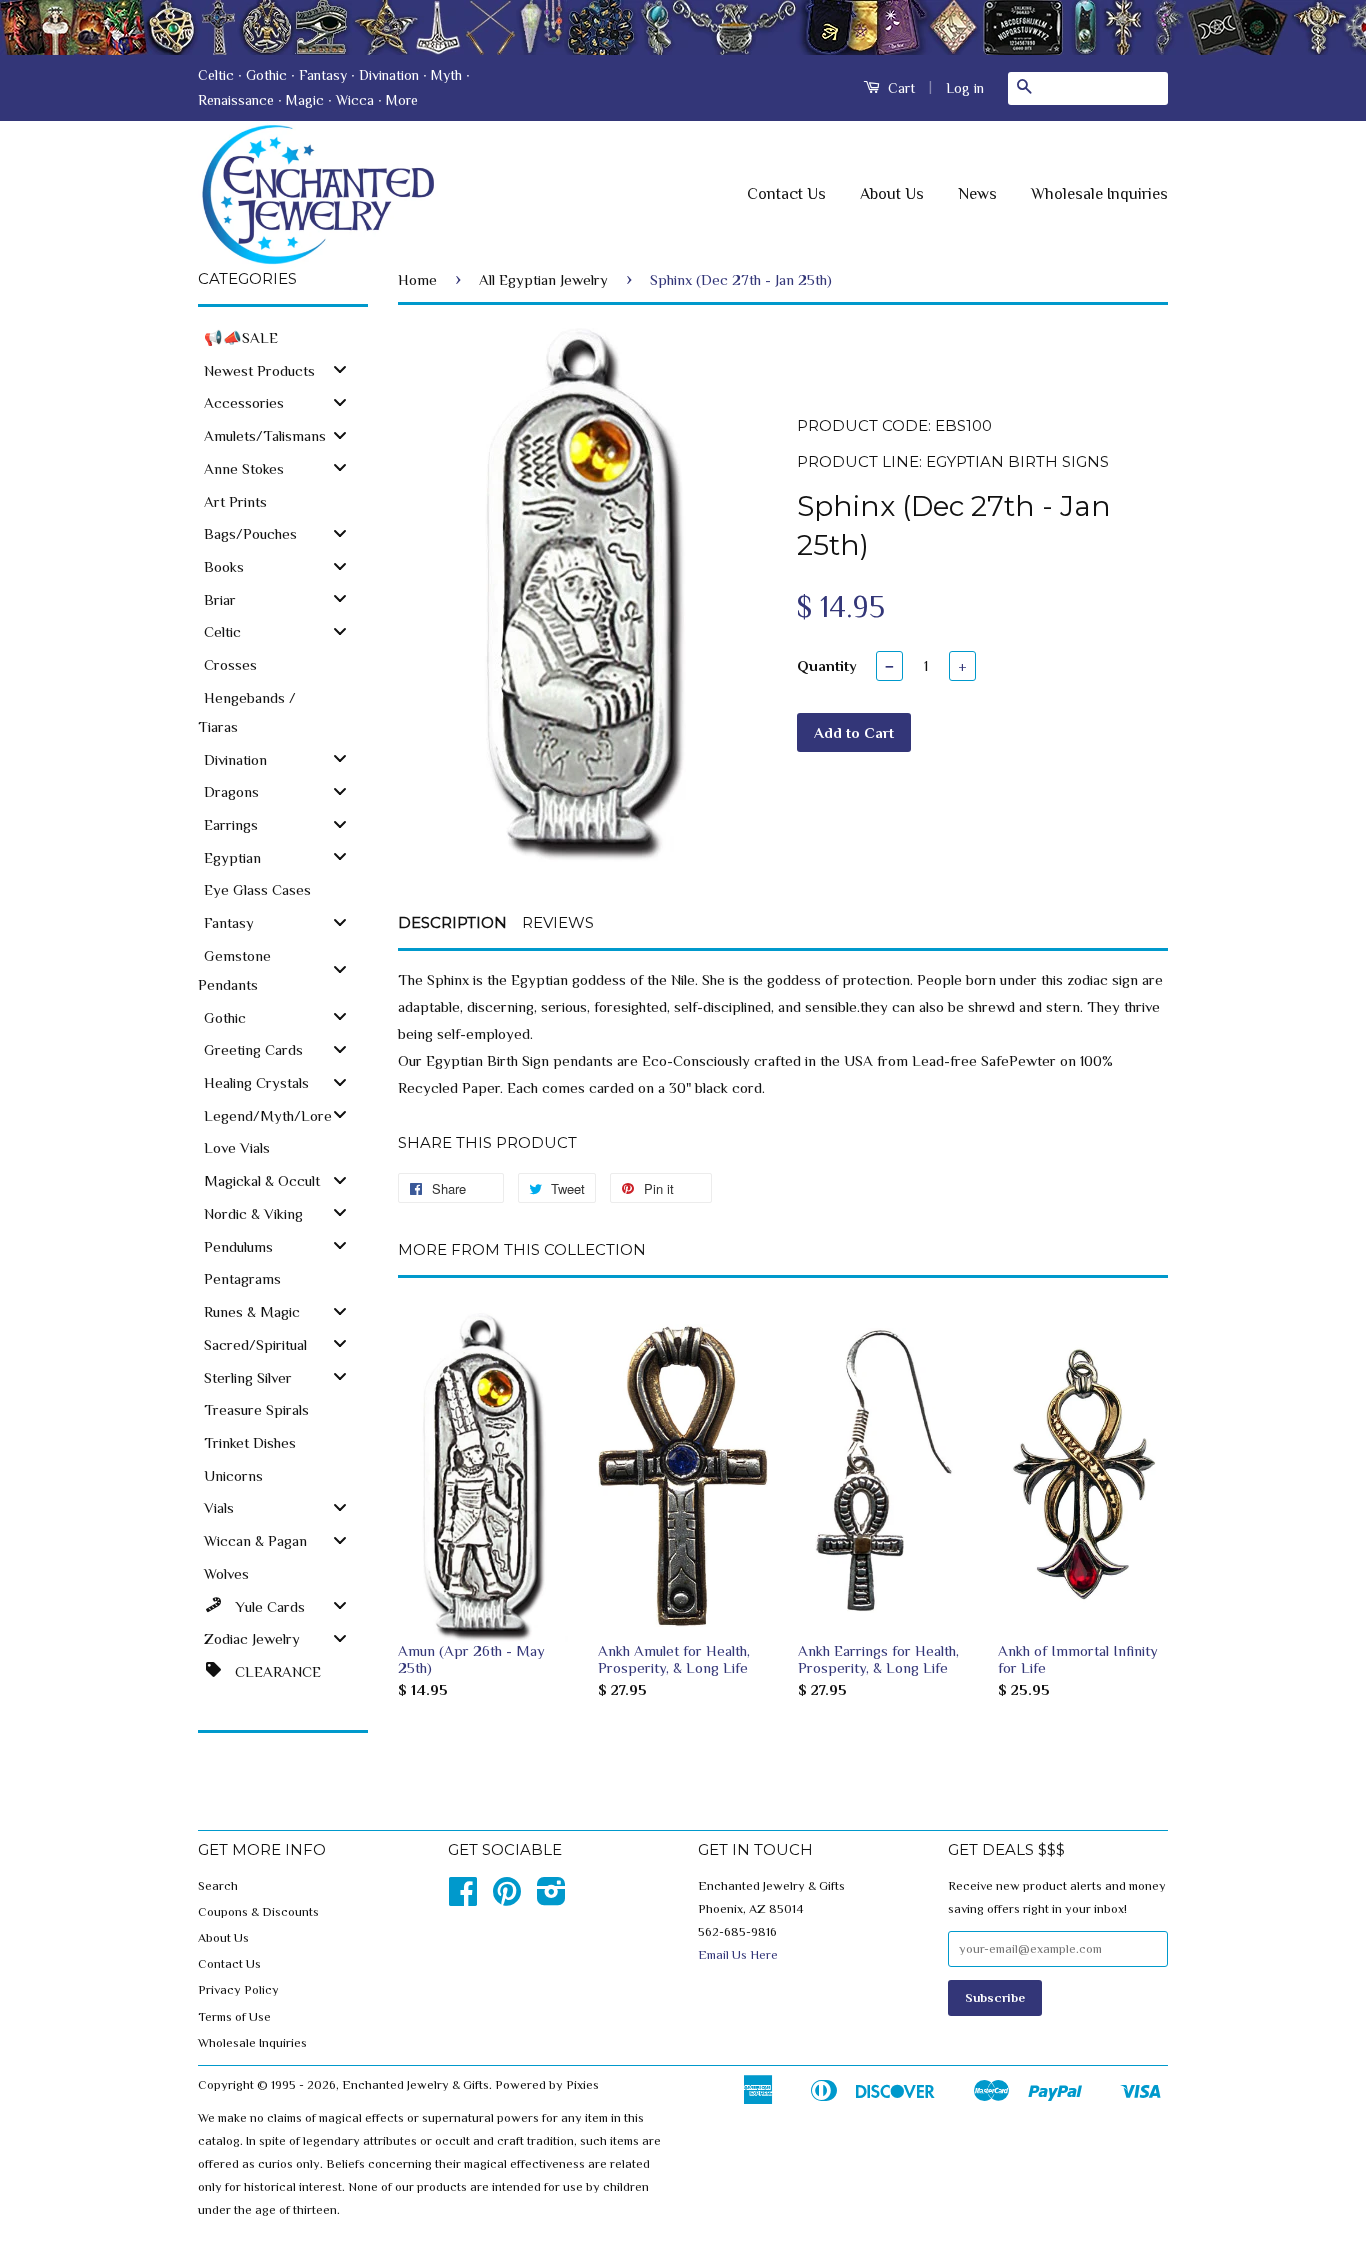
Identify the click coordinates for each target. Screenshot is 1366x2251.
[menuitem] (283, 336)
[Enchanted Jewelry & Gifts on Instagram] (551, 1899)
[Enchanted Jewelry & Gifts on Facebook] (463, 1899)
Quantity (827, 665)
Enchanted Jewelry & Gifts (415, 2085)
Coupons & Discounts (258, 1912)
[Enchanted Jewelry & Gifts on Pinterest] (507, 1899)
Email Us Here (738, 1955)
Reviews (558, 922)
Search (218, 1886)
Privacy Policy (238, 1990)
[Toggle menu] (340, 369)
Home (417, 279)
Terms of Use (234, 2017)
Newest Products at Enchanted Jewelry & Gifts (683, 27)
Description (452, 922)
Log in (965, 88)
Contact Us (786, 194)
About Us (892, 194)
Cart (899, 88)
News (977, 194)
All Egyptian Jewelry (543, 279)
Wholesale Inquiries (1099, 194)
